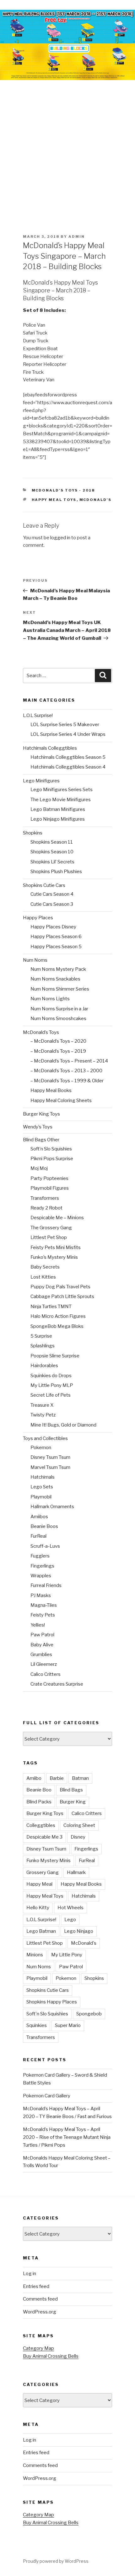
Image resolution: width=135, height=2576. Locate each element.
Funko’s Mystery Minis (54, 1257)
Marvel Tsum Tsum (50, 1467)
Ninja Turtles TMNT (51, 1307)
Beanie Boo (39, 1790)
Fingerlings (42, 1566)
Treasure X (42, 1405)
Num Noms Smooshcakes (58, 1019)
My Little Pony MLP (52, 1385)
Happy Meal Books (51, 1090)
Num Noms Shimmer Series (60, 989)
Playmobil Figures (50, 1188)
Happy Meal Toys (54, 500)
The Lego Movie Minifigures (61, 800)
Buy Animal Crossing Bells (51, 2356)
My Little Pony (67, 1955)
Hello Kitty (38, 1908)
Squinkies (37, 2025)
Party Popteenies (49, 1178)
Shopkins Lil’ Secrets (52, 862)
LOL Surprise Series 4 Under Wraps (68, 734)
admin (77, 236)
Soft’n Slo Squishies (51, 1149)
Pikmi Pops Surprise (52, 1159)
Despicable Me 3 (44, 1837)
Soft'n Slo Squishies (47, 2014)
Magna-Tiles (44, 1605)
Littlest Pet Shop (49, 1237)
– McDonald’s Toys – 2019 (58, 1051)
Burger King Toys (41, 1114)
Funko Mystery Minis (49, 1861)
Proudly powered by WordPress (56, 2561)
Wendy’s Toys (38, 1127)
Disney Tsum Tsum (50, 1457)
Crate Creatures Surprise (57, 1684)
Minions (35, 1955)
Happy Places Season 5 (56, 947)
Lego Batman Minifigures (58, 809)
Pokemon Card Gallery (47, 2096)
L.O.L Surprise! (38, 715)
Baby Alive (42, 1645)
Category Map (38, 2348)
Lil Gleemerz (44, 1664)
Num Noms (35, 960)
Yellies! (38, 1625)
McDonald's (96, 500)
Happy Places (38, 918)
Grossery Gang (43, 1872)
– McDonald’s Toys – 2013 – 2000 (66, 1071)
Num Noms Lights (50, 999)
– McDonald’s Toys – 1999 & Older (67, 1081)
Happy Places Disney (53, 927)
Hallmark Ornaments (52, 1507)
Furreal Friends (46, 1585)
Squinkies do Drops (51, 1376)
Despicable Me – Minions (57, 1218)
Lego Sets (42, 1487)
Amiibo (34, 1778)
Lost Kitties (43, 1277)
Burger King (73, 1802)
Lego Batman (41, 1931)
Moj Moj (39, 1168)
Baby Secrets (45, 1267)
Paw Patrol (42, 1635)
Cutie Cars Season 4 (52, 894)
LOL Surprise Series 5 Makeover (65, 725)
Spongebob (89, 2014)
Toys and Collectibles (45, 1438)
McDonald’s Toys (41, 1032)
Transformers (45, 1198)
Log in (30, 2274)
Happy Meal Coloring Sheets (61, 1101)
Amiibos (39, 1517)
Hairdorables (44, 1366)
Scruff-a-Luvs (45, 1546)
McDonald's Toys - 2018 (63, 490)
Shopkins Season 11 (52, 842)
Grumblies (41, 1655)
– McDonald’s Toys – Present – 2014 (69, 1061)
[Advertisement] (67, 151)
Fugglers (40, 1556)
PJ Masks (41, 1595)
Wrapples (41, 1576)
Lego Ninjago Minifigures (58, 819)
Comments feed (40, 2299)
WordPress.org (40, 2312)
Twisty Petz (43, 1415)
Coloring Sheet (79, 1825)
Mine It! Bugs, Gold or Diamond (63, 1425)
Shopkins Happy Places (52, 2002)
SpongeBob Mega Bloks (57, 1326)
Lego (70, 1920)
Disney (78, 1837)
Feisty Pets (43, 1615)
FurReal (38, 1536)
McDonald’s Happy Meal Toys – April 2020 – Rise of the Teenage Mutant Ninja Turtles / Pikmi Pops (67, 2137)
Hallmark (76, 1872)
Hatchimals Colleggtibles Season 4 (68, 767)
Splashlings (43, 1346)
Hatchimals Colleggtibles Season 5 (68, 757)
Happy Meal (39, 1884)
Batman (80, 1778)
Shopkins (33, 833)
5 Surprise (41, 1336)
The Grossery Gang (51, 1228)
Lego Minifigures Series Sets (62, 790)
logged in (60, 538)
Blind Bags (71, 1790)
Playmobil (41, 1497)
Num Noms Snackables (55, 979)
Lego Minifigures (41, 781)
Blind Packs (39, 1802)
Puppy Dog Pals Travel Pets (60, 1287)
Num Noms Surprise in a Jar (59, 1009)
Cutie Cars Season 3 (52, 904)
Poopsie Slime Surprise (55, 1356)
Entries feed (36, 2286)
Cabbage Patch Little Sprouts (62, 1296)
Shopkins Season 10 (52, 852)
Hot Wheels (70, 1908)
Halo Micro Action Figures (58, 1316)
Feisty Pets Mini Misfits (56, 1247)
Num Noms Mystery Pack (58, 969)
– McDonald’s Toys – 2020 (58, 1041)
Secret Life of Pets (51, 1395)
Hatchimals (43, 1477)
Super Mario (68, 2025)
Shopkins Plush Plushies (56, 872)
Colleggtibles (41, 1825)
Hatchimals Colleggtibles (50, 748)
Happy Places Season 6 (56, 937)
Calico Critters (46, 1674)
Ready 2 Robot (46, 1208)
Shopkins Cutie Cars (44, 885)
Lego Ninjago (79, 1931)
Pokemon (41, 1448)
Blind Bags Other (41, 1140)
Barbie (57, 1778)
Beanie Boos (44, 1526)
